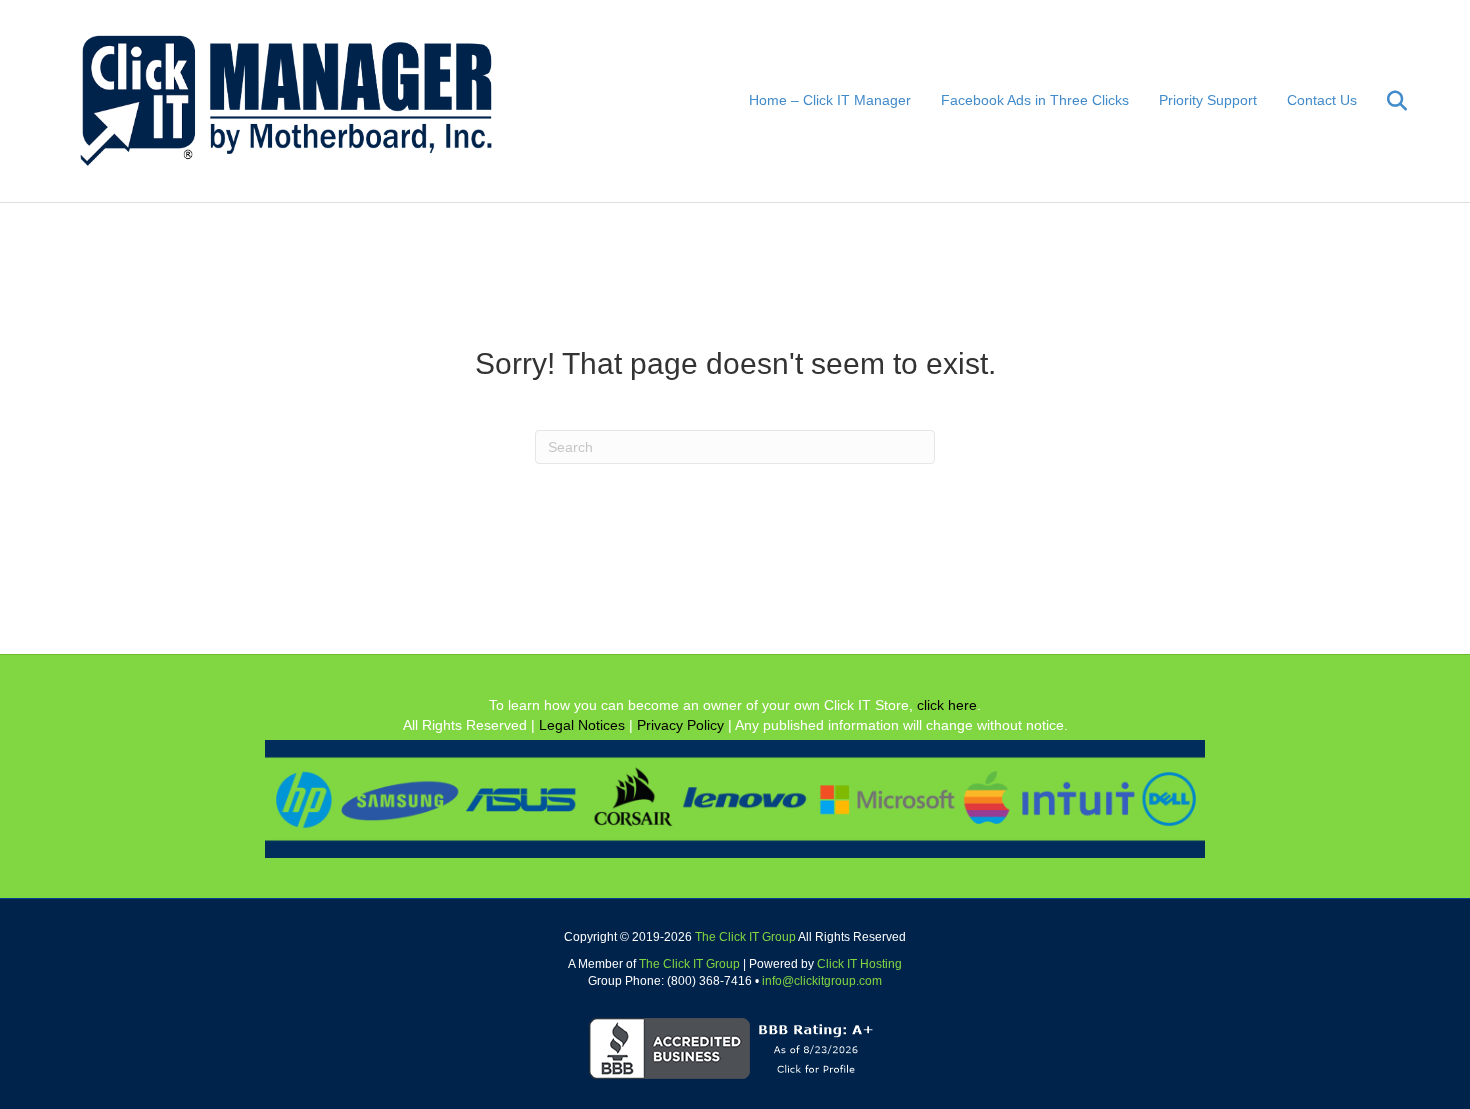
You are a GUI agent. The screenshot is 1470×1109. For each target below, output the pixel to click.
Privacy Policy (680, 725)
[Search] (1384, 101)
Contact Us (1322, 100)
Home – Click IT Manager (830, 100)
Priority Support (1208, 100)
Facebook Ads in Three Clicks (1035, 100)
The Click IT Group (745, 937)
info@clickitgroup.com (822, 981)
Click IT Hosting (859, 964)
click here (947, 705)
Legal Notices (582, 725)
